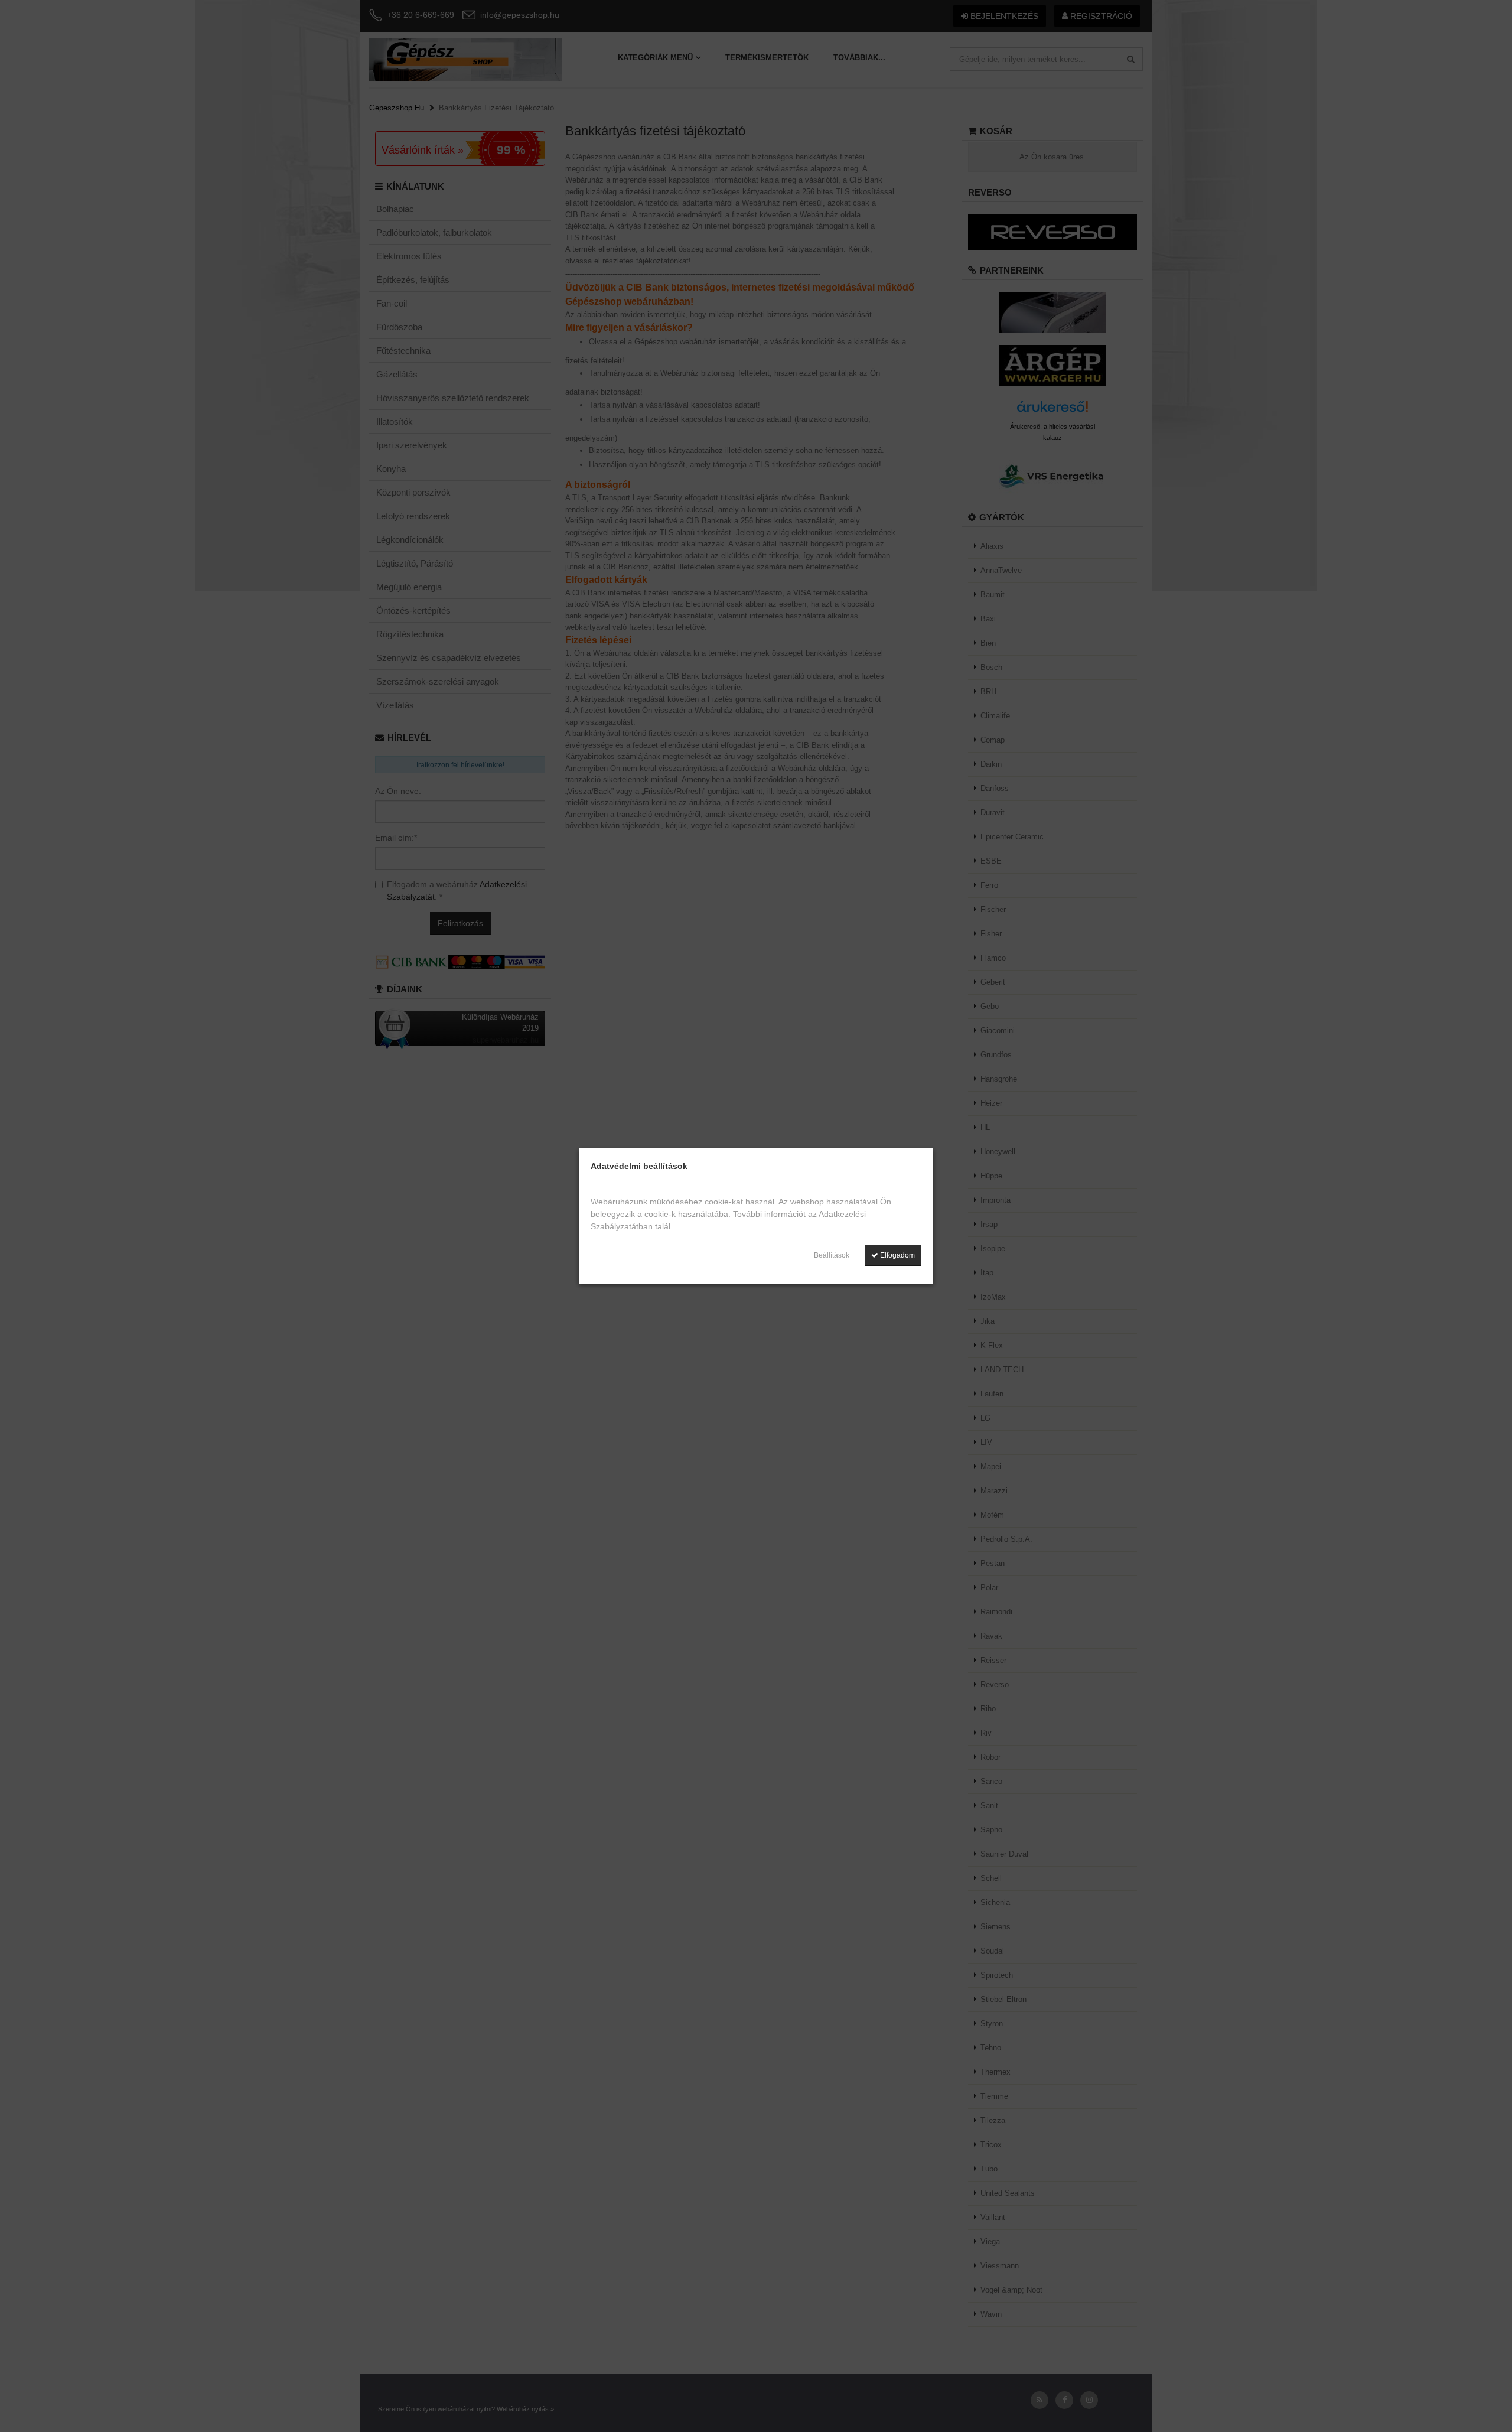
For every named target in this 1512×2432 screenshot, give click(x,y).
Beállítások (832, 1255)
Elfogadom (897, 1255)
